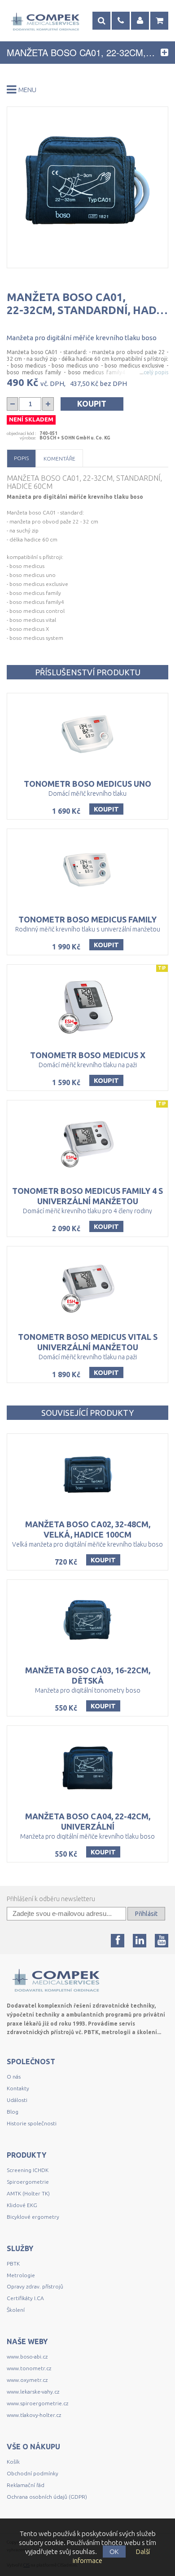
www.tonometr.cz (29, 2368)
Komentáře (59, 459)
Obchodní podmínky (33, 2473)
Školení (16, 2310)
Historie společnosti (32, 2123)
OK (114, 2552)
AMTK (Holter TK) (28, 2193)
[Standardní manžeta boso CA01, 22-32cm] (87, 187)
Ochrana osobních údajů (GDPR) (47, 2497)
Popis (21, 458)
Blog (13, 2112)
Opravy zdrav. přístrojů (35, 2286)
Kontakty (18, 2088)
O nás (14, 2077)
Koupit (92, 403)
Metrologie (21, 2275)
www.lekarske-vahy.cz (33, 2392)
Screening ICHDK (28, 2170)
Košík (13, 2462)
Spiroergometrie (28, 2182)
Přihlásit (146, 1914)
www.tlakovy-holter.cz (34, 2415)
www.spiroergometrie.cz (37, 2403)
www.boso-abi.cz (27, 2357)
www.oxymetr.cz (27, 2380)
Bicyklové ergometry (33, 2217)
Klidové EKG (23, 2205)
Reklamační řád (26, 2485)
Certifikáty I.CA (25, 2298)
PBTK (13, 2263)
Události (17, 2100)
